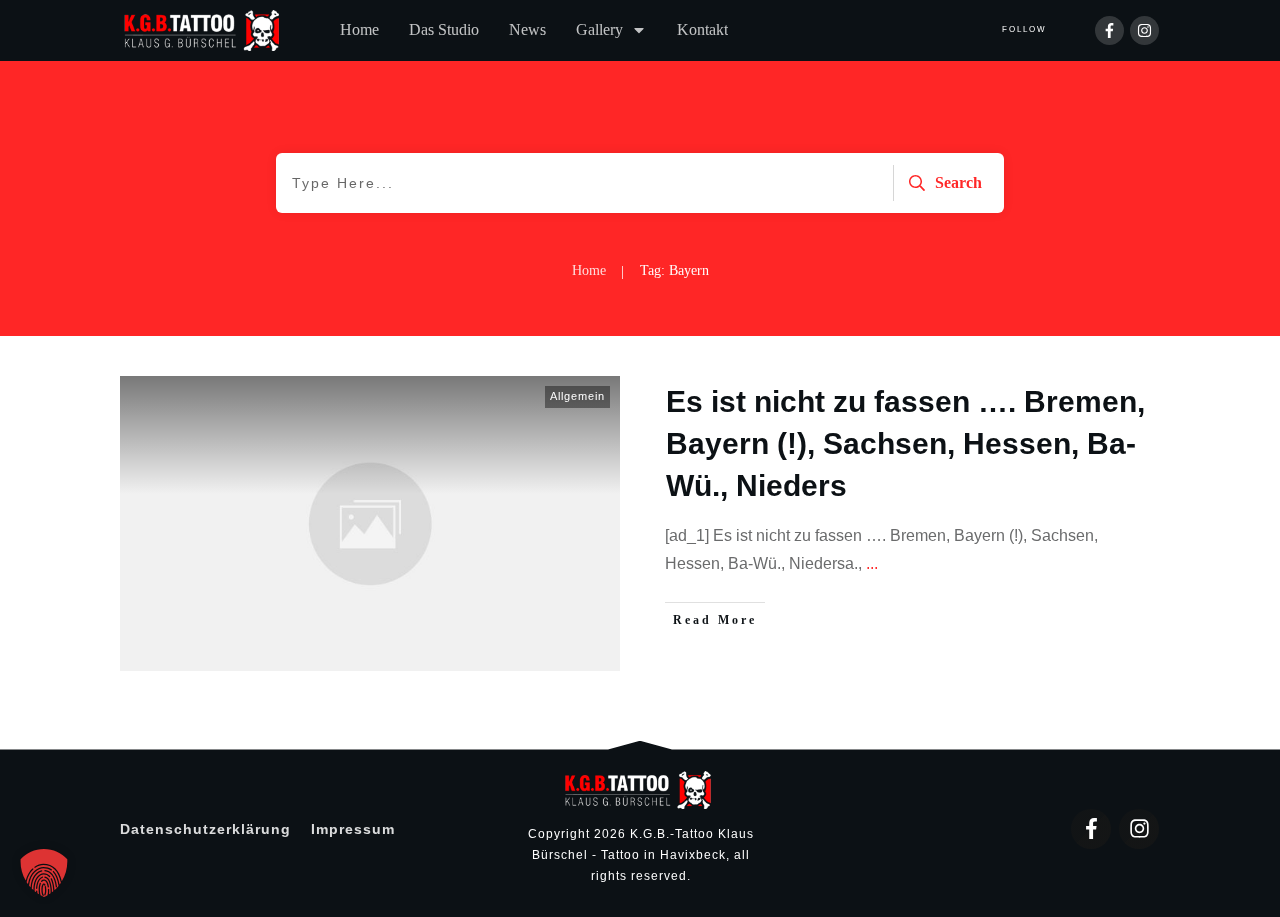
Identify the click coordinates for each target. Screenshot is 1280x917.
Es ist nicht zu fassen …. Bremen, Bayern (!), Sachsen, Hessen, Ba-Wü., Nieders (905, 443)
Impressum (353, 829)
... (872, 563)
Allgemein (577, 396)
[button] (44, 873)
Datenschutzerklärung (205, 829)
